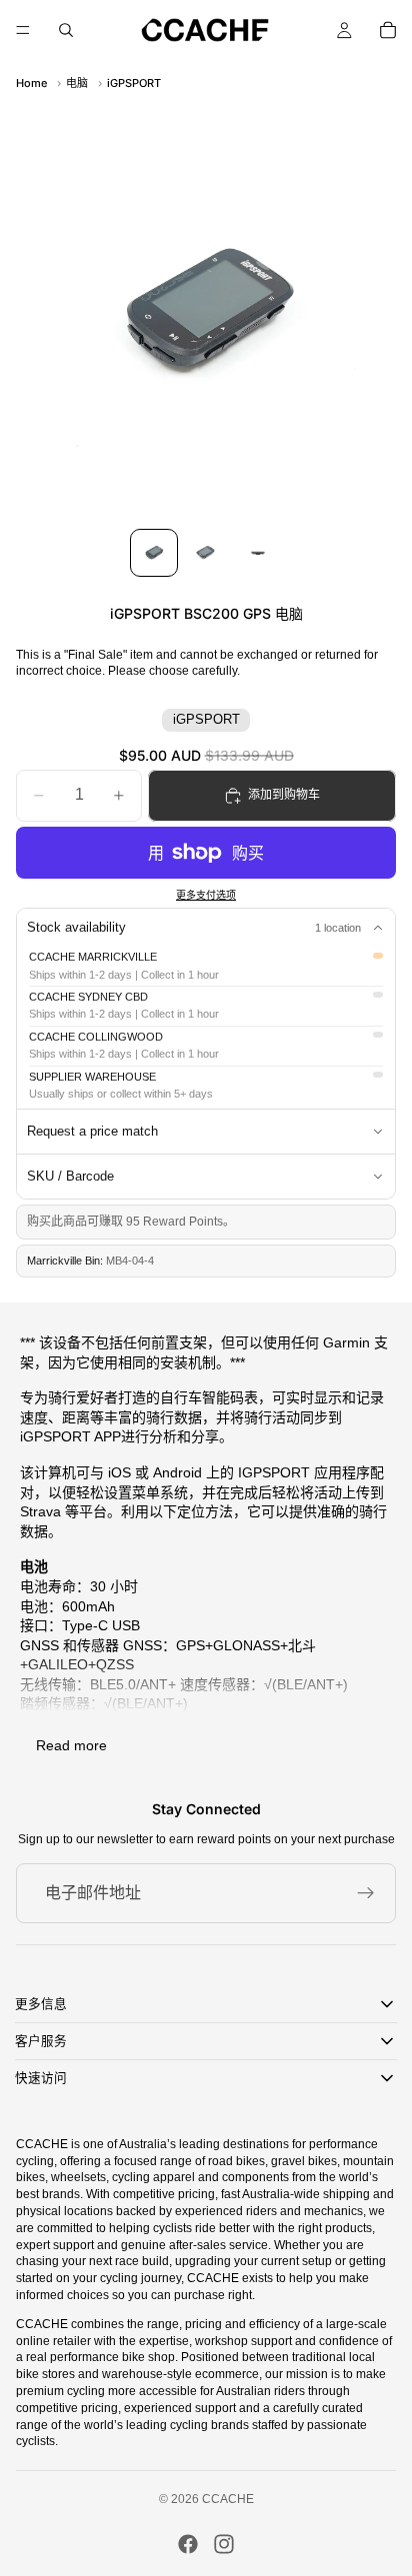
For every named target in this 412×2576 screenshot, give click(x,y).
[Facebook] (188, 2544)
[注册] (366, 1893)
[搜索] (66, 30)
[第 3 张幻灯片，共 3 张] (258, 553)
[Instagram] (224, 2544)
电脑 (77, 83)
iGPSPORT (134, 83)
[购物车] (388, 30)
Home (31, 83)
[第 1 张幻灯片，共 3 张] (154, 553)
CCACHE (228, 2499)
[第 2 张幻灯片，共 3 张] (206, 553)
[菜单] (23, 30)
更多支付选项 (206, 895)
